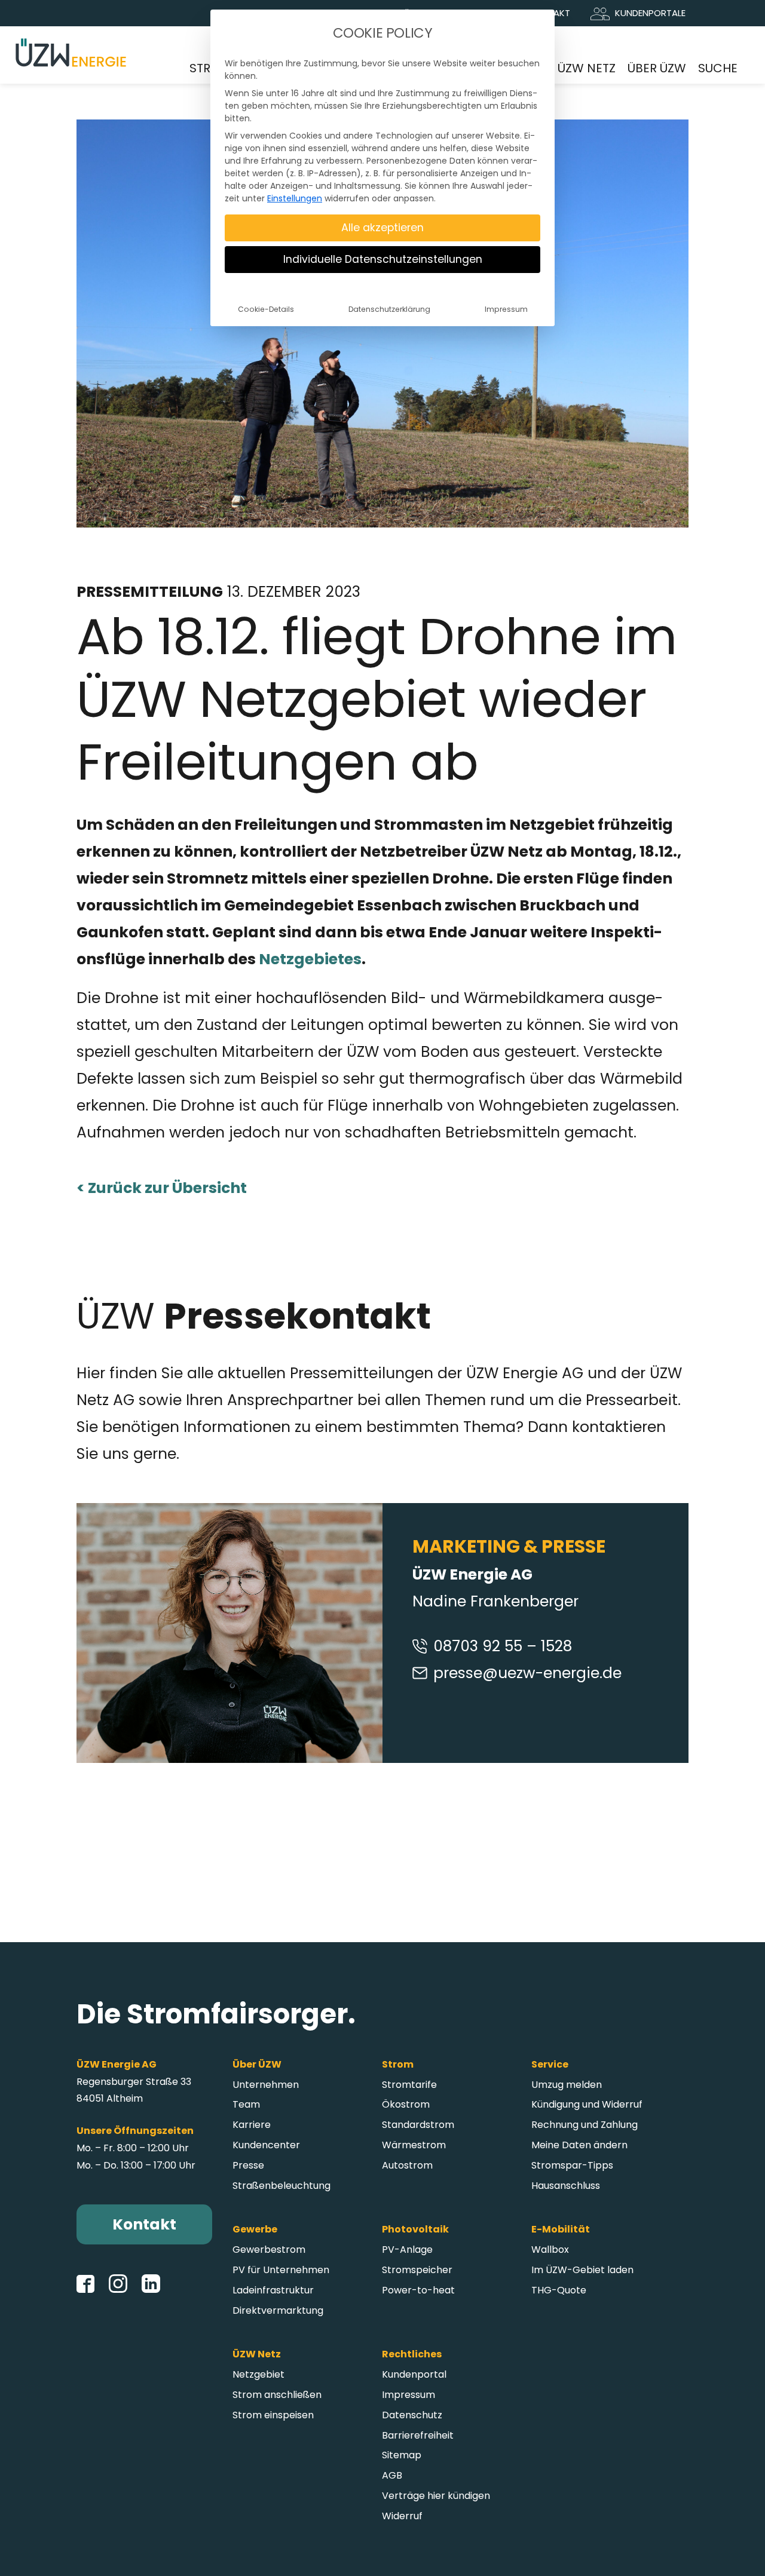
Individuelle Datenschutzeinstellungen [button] (383, 259)
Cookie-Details (266, 309)
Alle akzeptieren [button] (382, 228)
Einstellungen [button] (295, 198)
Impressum (506, 309)
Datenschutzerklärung (389, 309)
